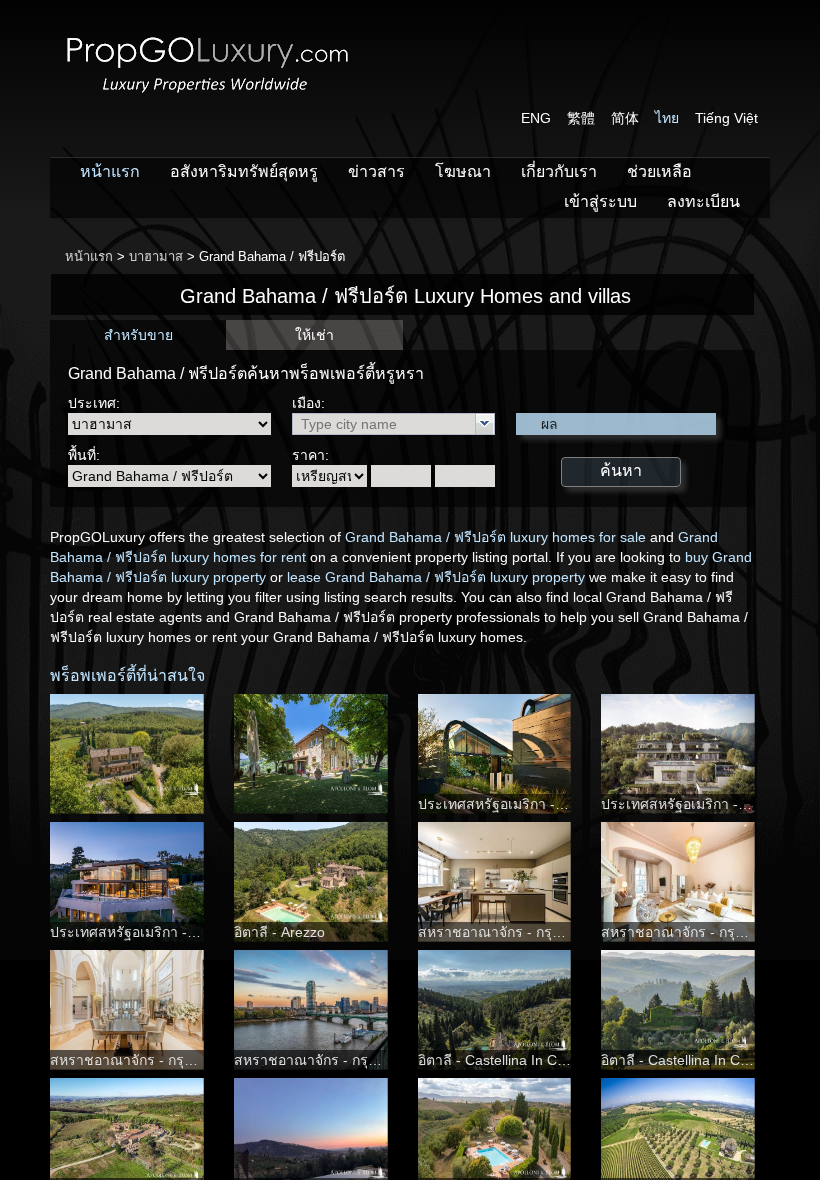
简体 (625, 118)
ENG (536, 118)
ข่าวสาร (376, 171)
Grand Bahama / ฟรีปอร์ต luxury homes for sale (495, 537)
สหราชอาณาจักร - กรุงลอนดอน (515, 932)
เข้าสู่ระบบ (600, 201)
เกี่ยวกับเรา (559, 171)
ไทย (667, 118)
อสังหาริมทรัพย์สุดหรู (244, 171)
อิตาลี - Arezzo (279, 932)
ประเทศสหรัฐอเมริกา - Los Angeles (527, 804)
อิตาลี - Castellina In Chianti (504, 1060)
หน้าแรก (110, 171)
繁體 (581, 118)
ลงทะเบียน (703, 201)
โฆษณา (463, 171)
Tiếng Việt (726, 118)
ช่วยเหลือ (659, 171)
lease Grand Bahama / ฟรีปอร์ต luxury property (436, 577)
